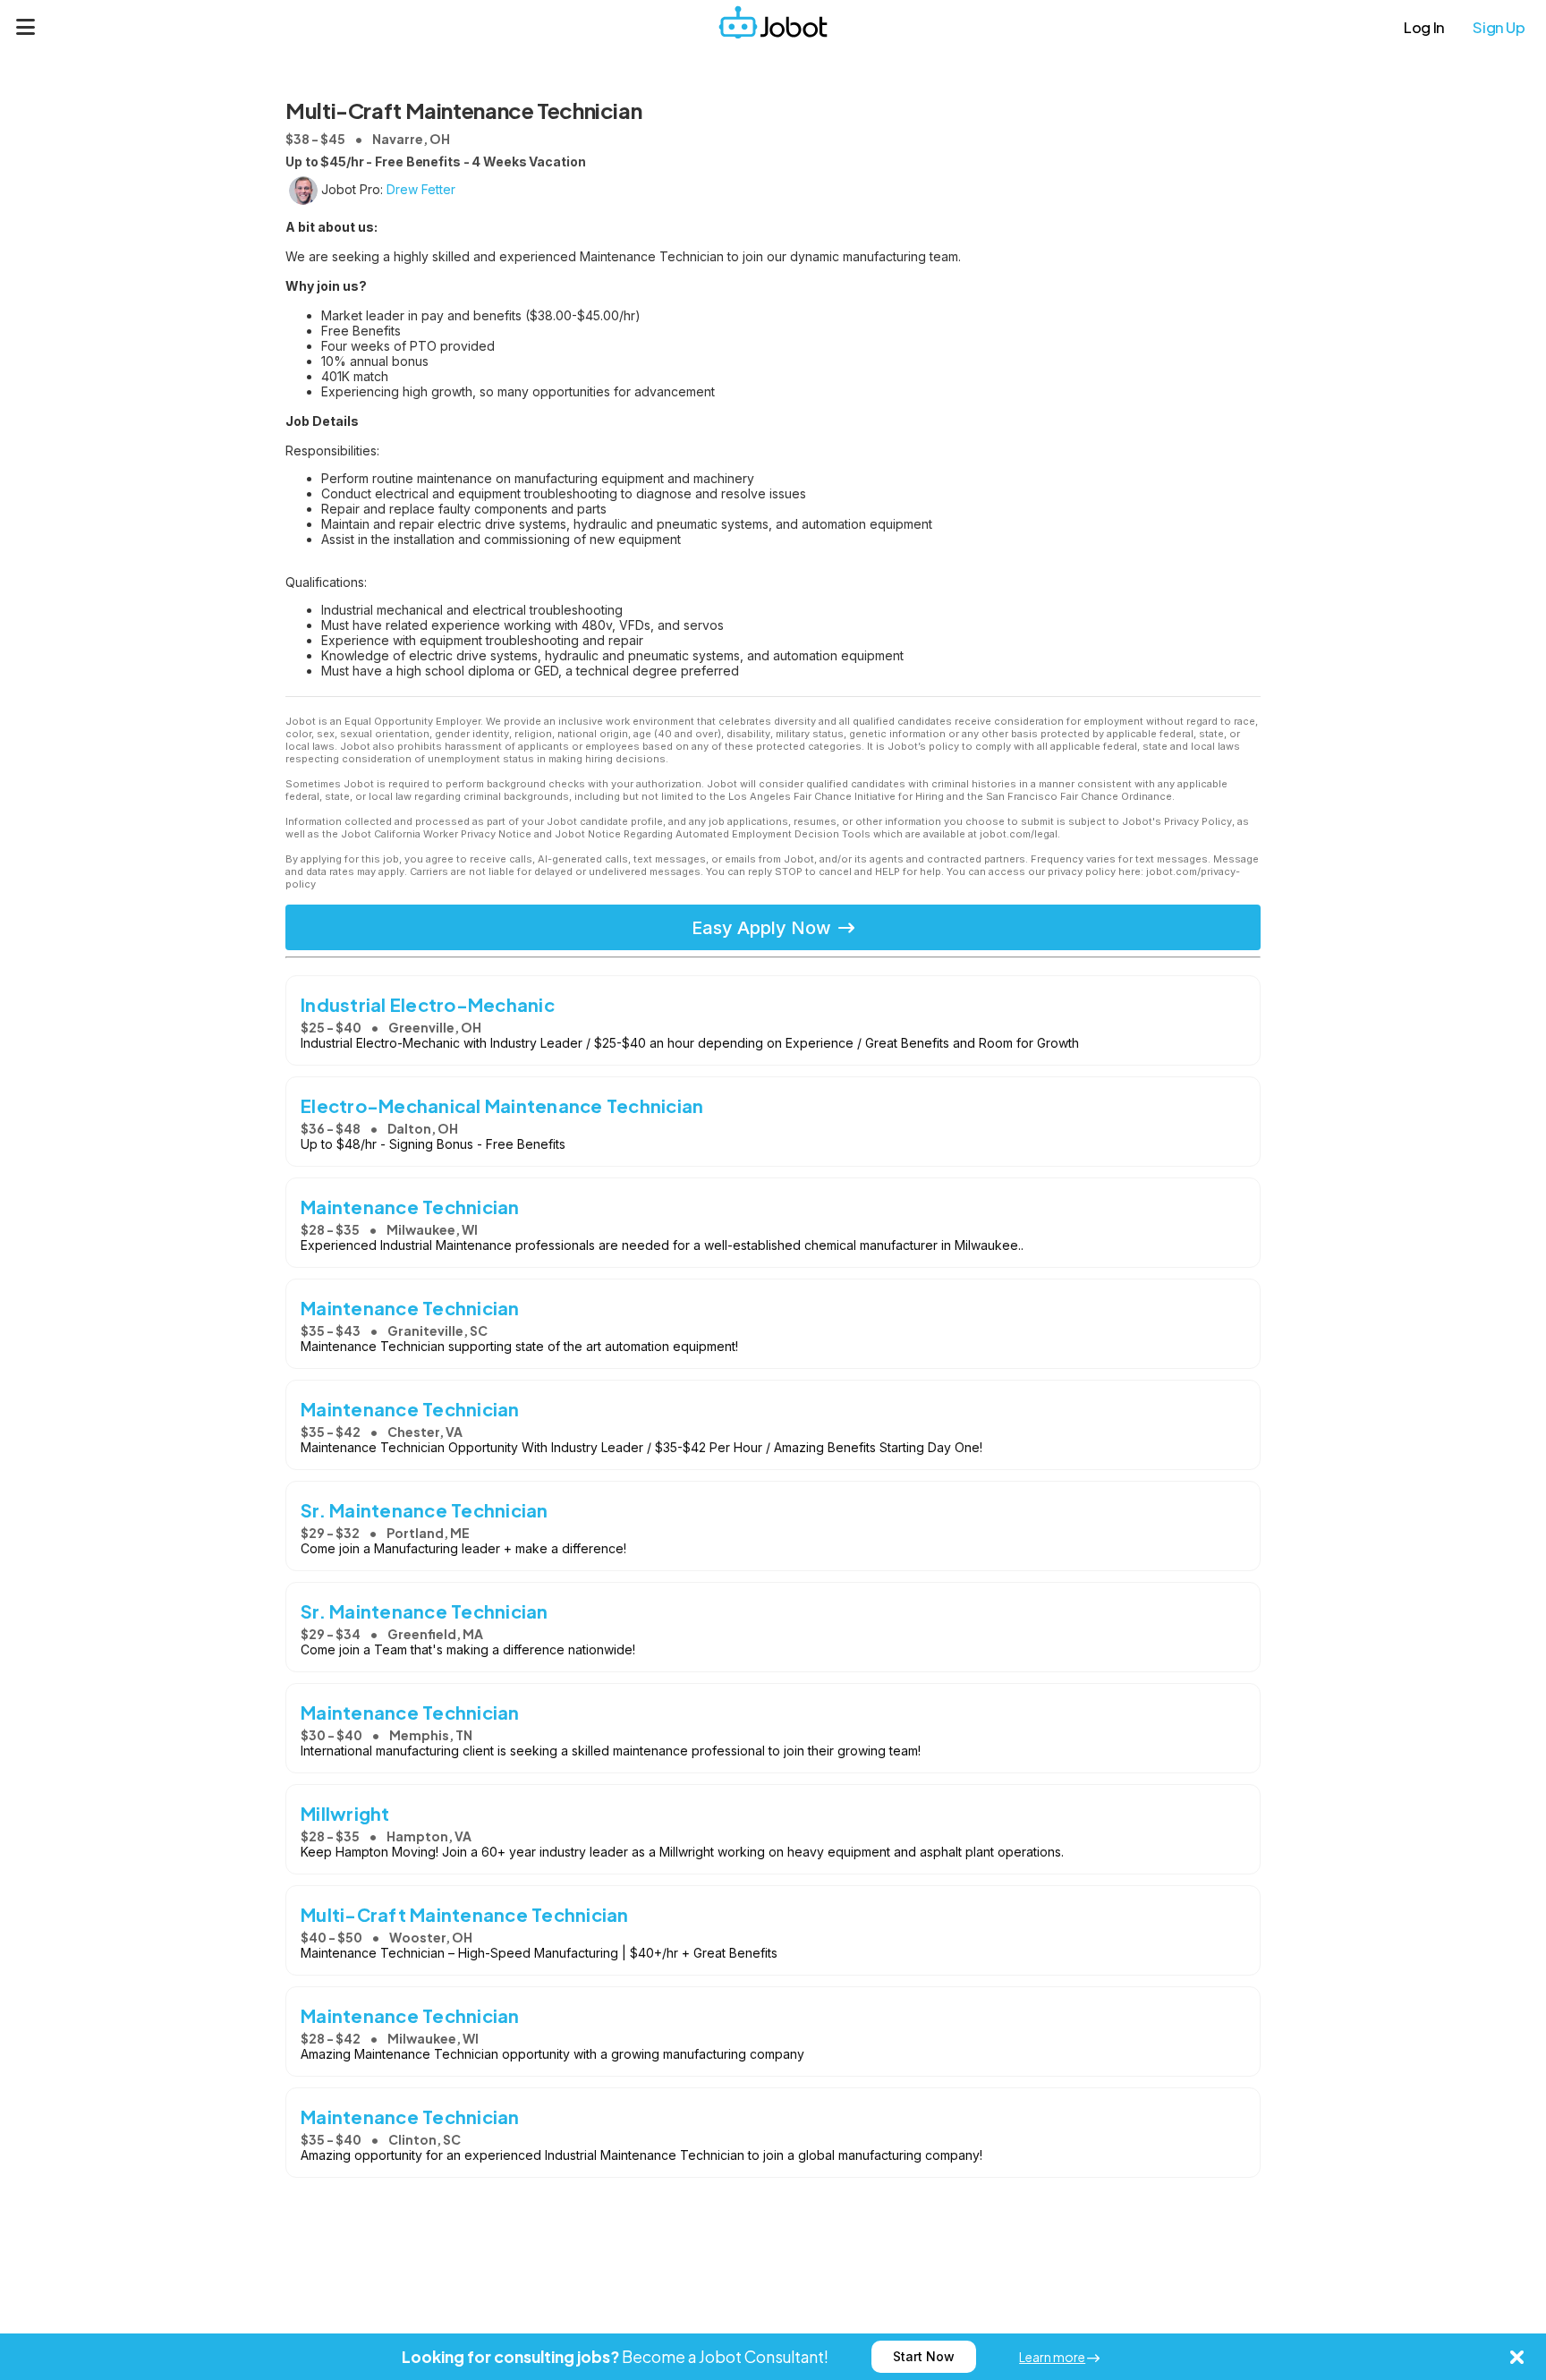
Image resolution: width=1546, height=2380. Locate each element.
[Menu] (26, 27)
